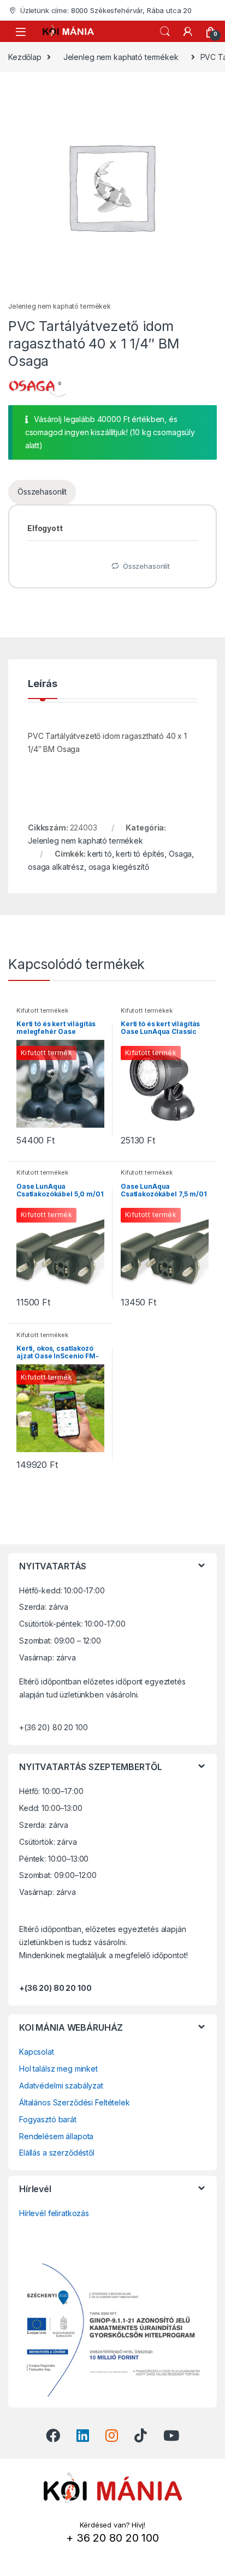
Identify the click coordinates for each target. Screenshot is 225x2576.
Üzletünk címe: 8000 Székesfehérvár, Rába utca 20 (106, 10)
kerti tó (100, 854)
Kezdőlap (25, 57)
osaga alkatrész (56, 867)
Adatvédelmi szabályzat (61, 2086)
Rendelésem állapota (56, 2136)
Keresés (165, 32)
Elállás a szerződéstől (57, 2153)
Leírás (43, 684)
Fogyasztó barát (48, 2119)
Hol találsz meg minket (58, 2069)
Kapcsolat (37, 2052)
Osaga (180, 854)
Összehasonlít (42, 492)
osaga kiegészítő (119, 867)
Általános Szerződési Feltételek (75, 2102)
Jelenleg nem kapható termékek (121, 57)
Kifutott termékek (42, 1010)
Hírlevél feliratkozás (54, 2213)
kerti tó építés (140, 854)
